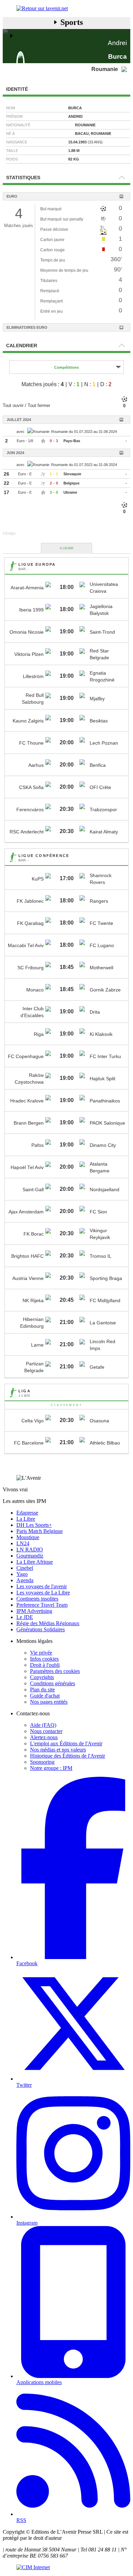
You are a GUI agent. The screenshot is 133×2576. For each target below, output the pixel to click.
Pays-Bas (72, 441)
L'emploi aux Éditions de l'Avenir (66, 1743)
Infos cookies (44, 1659)
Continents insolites (37, 1599)
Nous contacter (46, 1731)
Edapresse (27, 1513)
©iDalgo (9, 533)
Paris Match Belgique (40, 1531)
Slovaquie (72, 474)
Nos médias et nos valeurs (58, 1750)
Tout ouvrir (13, 405)
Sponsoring (42, 1762)
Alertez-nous (44, 1737)
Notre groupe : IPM (51, 1768)
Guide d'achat (45, 1696)
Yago (22, 1574)
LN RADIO (30, 1550)
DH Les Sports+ (34, 1525)
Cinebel (25, 1568)
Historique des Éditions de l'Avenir (68, 1756)
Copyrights (42, 1677)
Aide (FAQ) (43, 1725)
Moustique (28, 1537)
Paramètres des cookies (55, 1671)
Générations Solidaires (41, 1629)
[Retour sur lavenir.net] (66, 9)
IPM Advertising (34, 1611)
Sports (72, 22)
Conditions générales (53, 1683)
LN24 (23, 1543)
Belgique (71, 483)
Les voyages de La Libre (43, 1593)
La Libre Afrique (35, 1562)
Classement (67, 1405)
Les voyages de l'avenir (42, 1586)
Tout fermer (39, 405)
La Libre (26, 1519)
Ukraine (70, 492)
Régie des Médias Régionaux (48, 1623)
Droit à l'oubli (45, 1665)
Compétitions (66, 367)
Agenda (25, 1580)
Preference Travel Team (42, 1605)
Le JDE (25, 1617)
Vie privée (41, 1653)
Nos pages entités (49, 1702)
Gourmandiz (30, 1556)
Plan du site (42, 1690)
